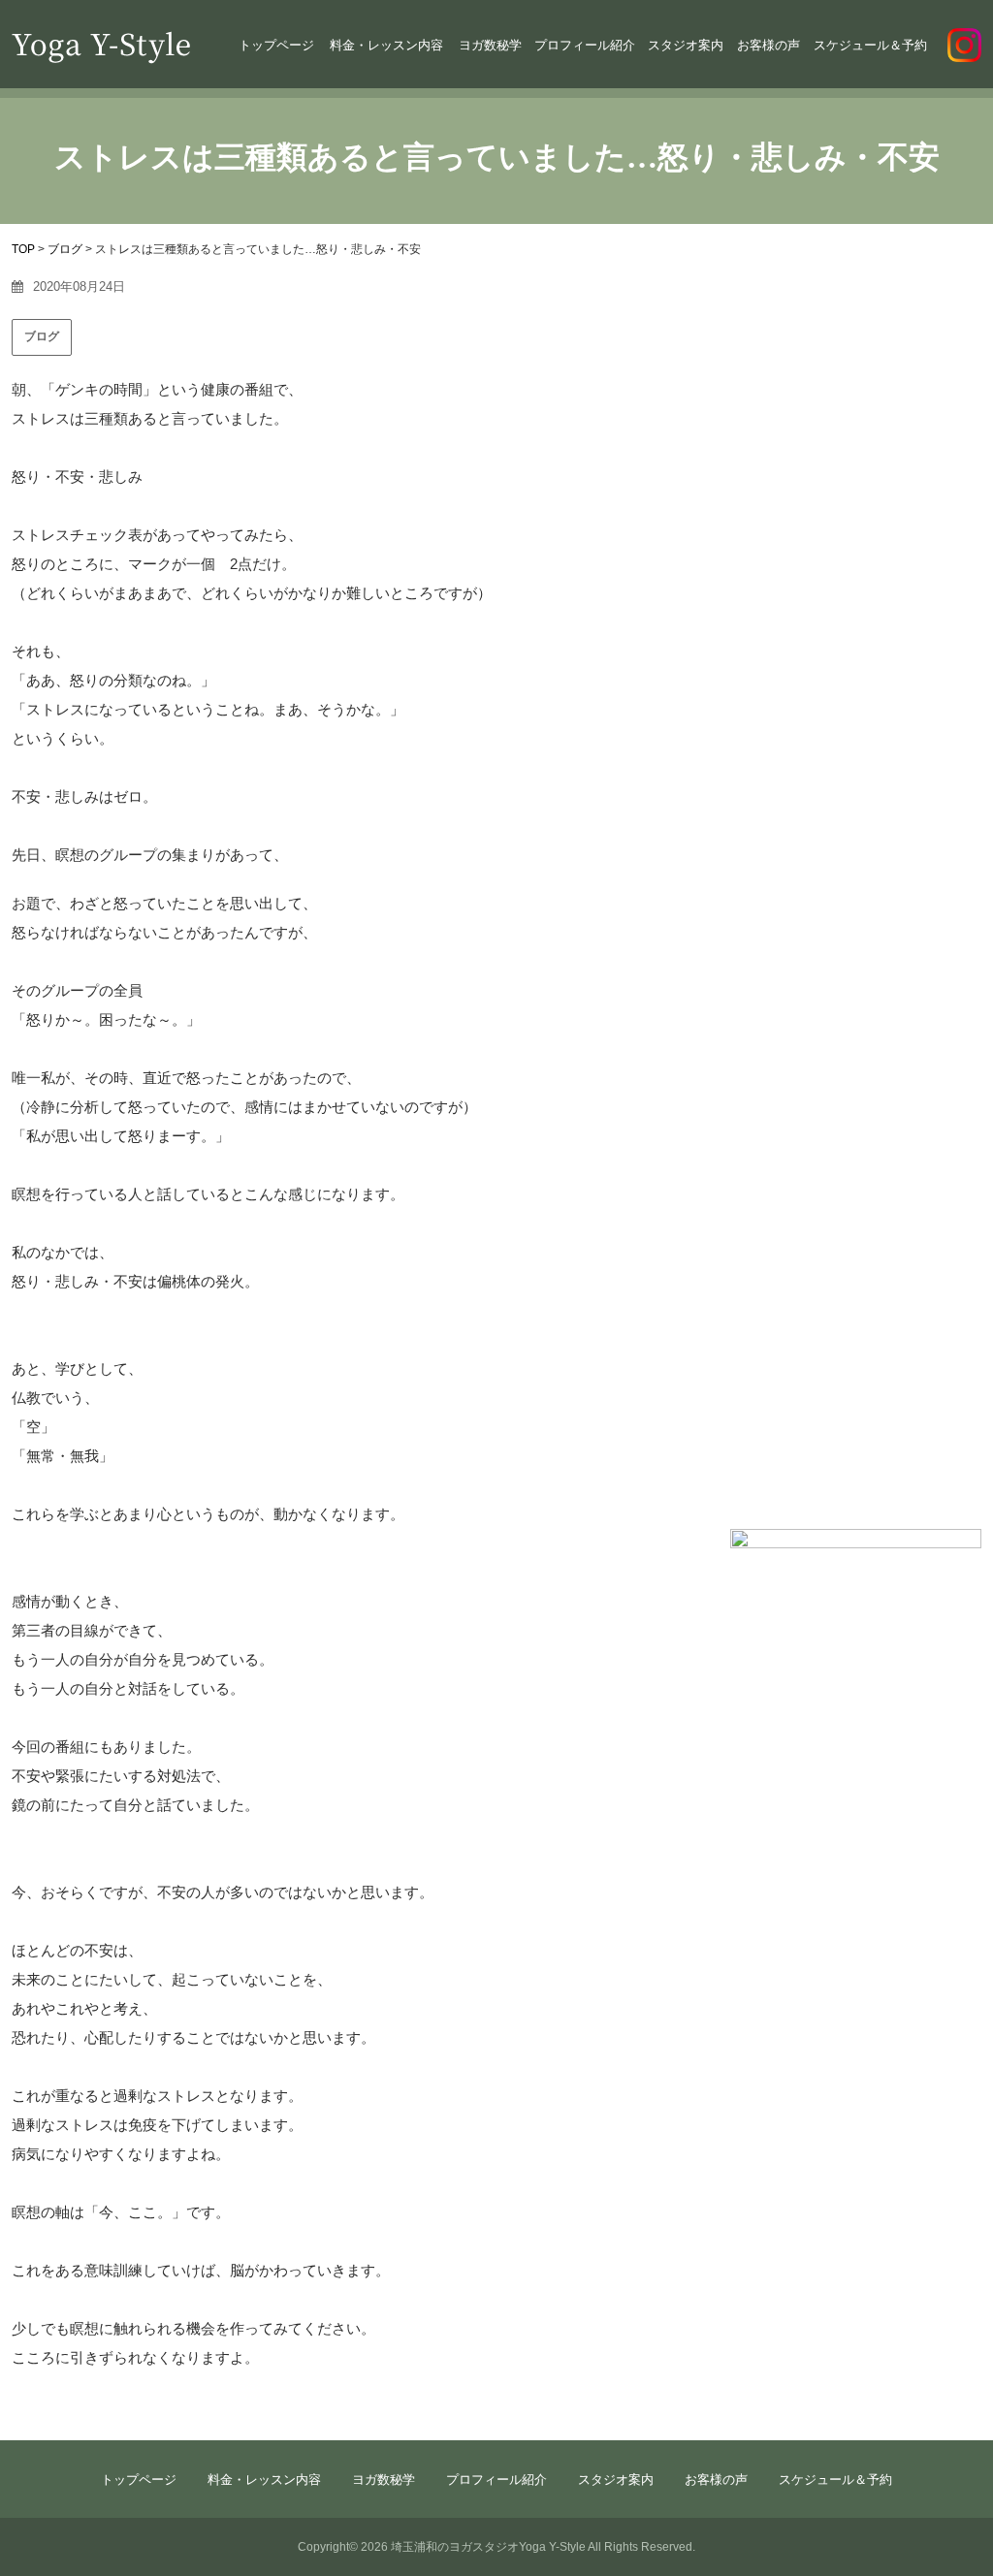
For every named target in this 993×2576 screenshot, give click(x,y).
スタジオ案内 (686, 45)
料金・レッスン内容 (386, 45)
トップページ (276, 45)
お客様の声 (769, 45)
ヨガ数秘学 (490, 45)
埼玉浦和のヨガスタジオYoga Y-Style (488, 2547)
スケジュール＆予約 (870, 45)
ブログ (42, 336)
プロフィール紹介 (585, 45)
